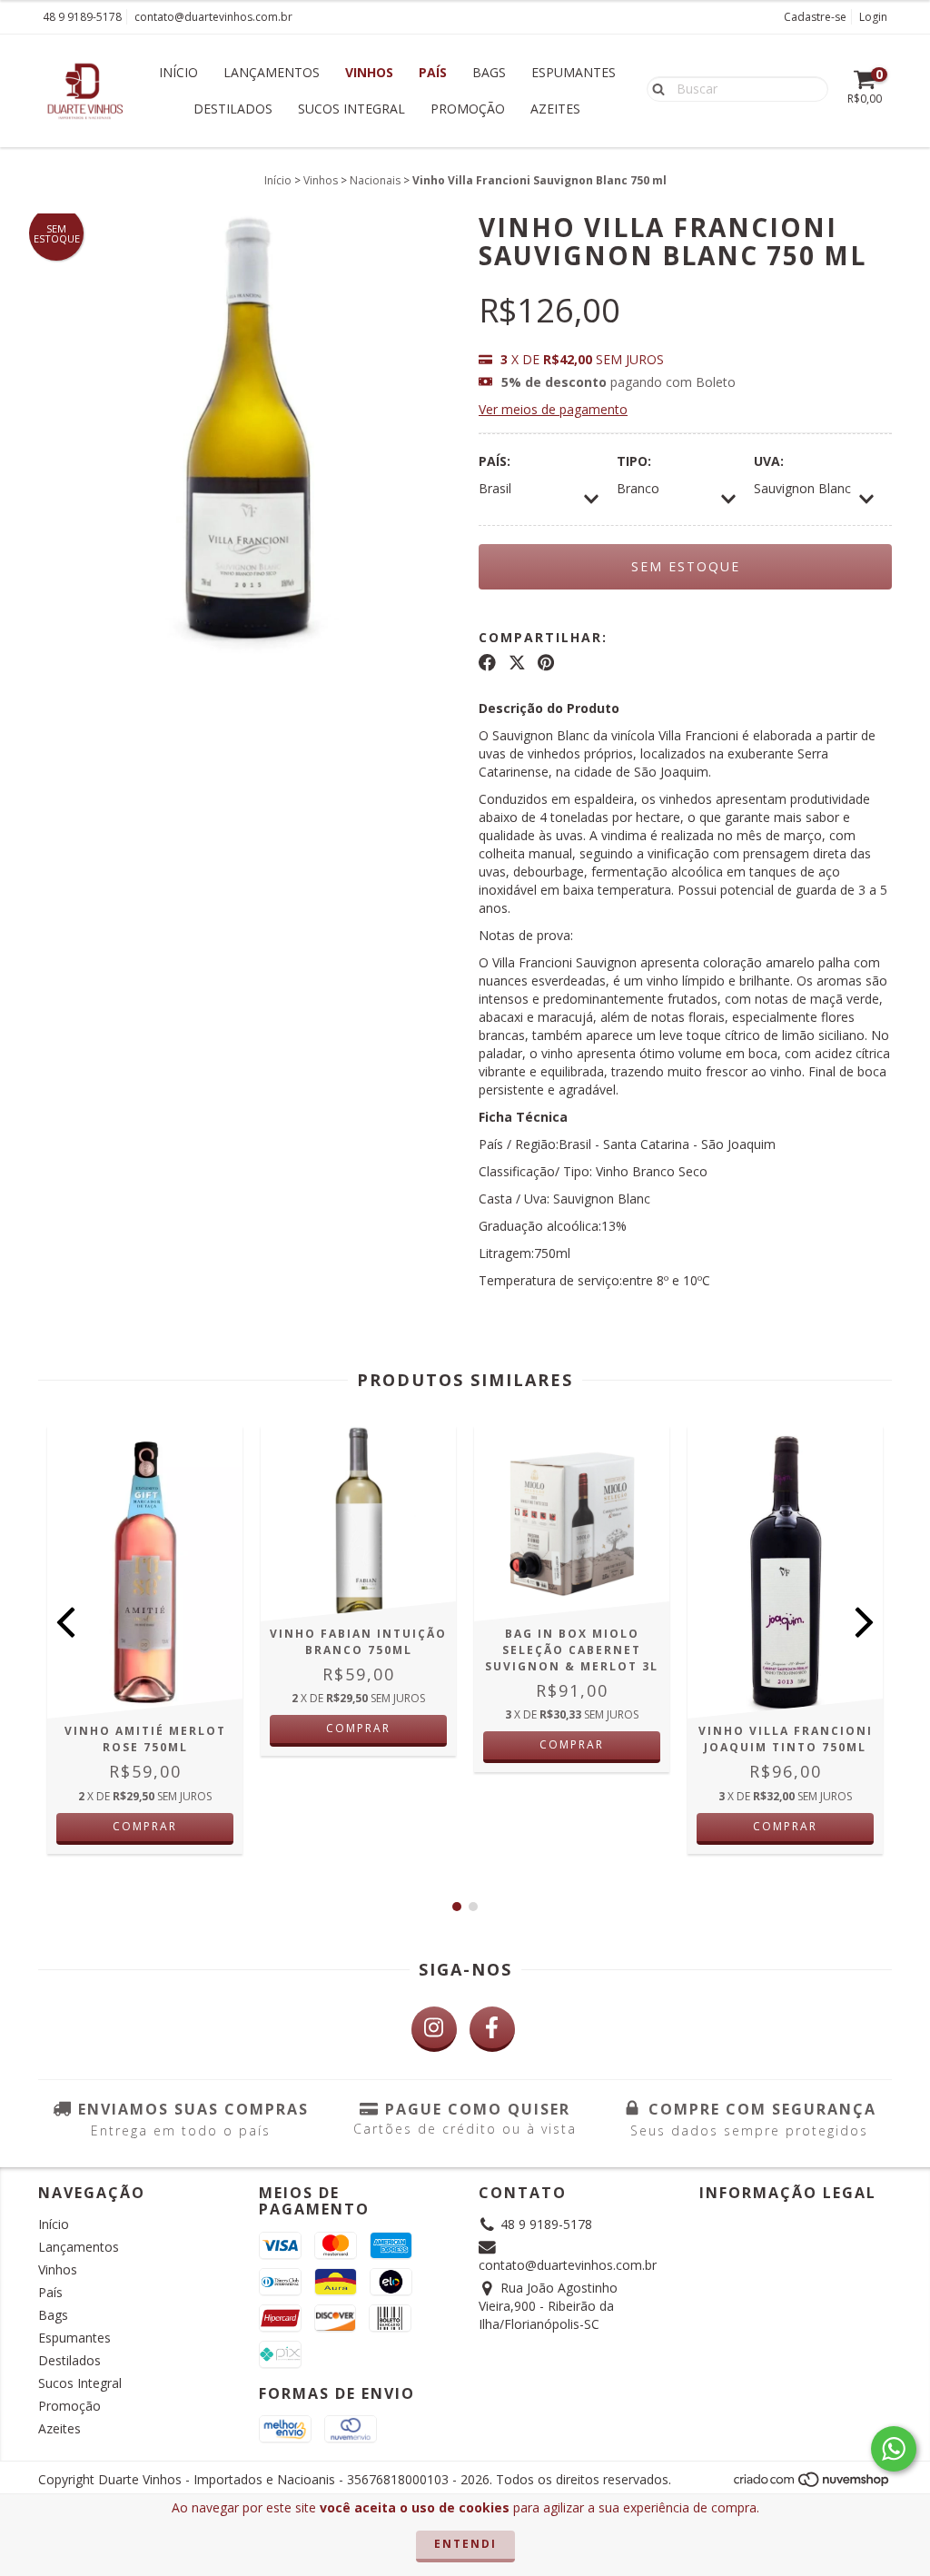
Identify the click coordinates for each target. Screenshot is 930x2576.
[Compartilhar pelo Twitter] (517, 663)
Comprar (145, 1826)
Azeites (555, 109)
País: (495, 461)
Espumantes (574, 72)
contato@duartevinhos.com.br (213, 17)
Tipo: (634, 461)
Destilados (233, 109)
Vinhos (369, 72)
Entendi (465, 2544)
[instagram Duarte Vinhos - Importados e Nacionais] (434, 2029)
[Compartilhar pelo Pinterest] (546, 663)
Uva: (769, 461)
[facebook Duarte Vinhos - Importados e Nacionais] (492, 2029)
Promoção (468, 109)
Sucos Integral (351, 109)
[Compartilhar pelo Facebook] (487, 663)
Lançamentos (272, 72)
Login (873, 17)
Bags (489, 72)
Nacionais (375, 180)
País (433, 72)
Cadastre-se (815, 17)
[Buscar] (654, 88)
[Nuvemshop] (812, 2485)
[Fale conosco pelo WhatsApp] (894, 2449)
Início (178, 72)
